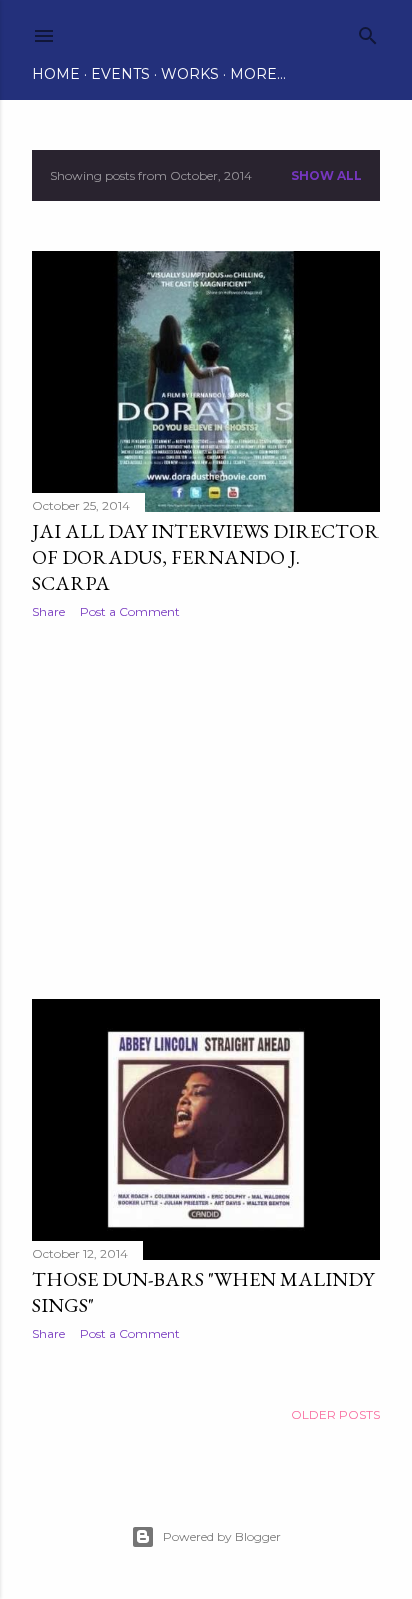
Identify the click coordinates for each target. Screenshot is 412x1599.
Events (120, 74)
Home (56, 74)
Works (190, 74)
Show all (326, 175)
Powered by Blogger (222, 1536)
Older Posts (335, 1414)
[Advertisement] (206, 809)
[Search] (368, 31)
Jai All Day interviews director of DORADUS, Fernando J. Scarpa (205, 557)
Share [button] (48, 611)
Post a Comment (130, 611)
